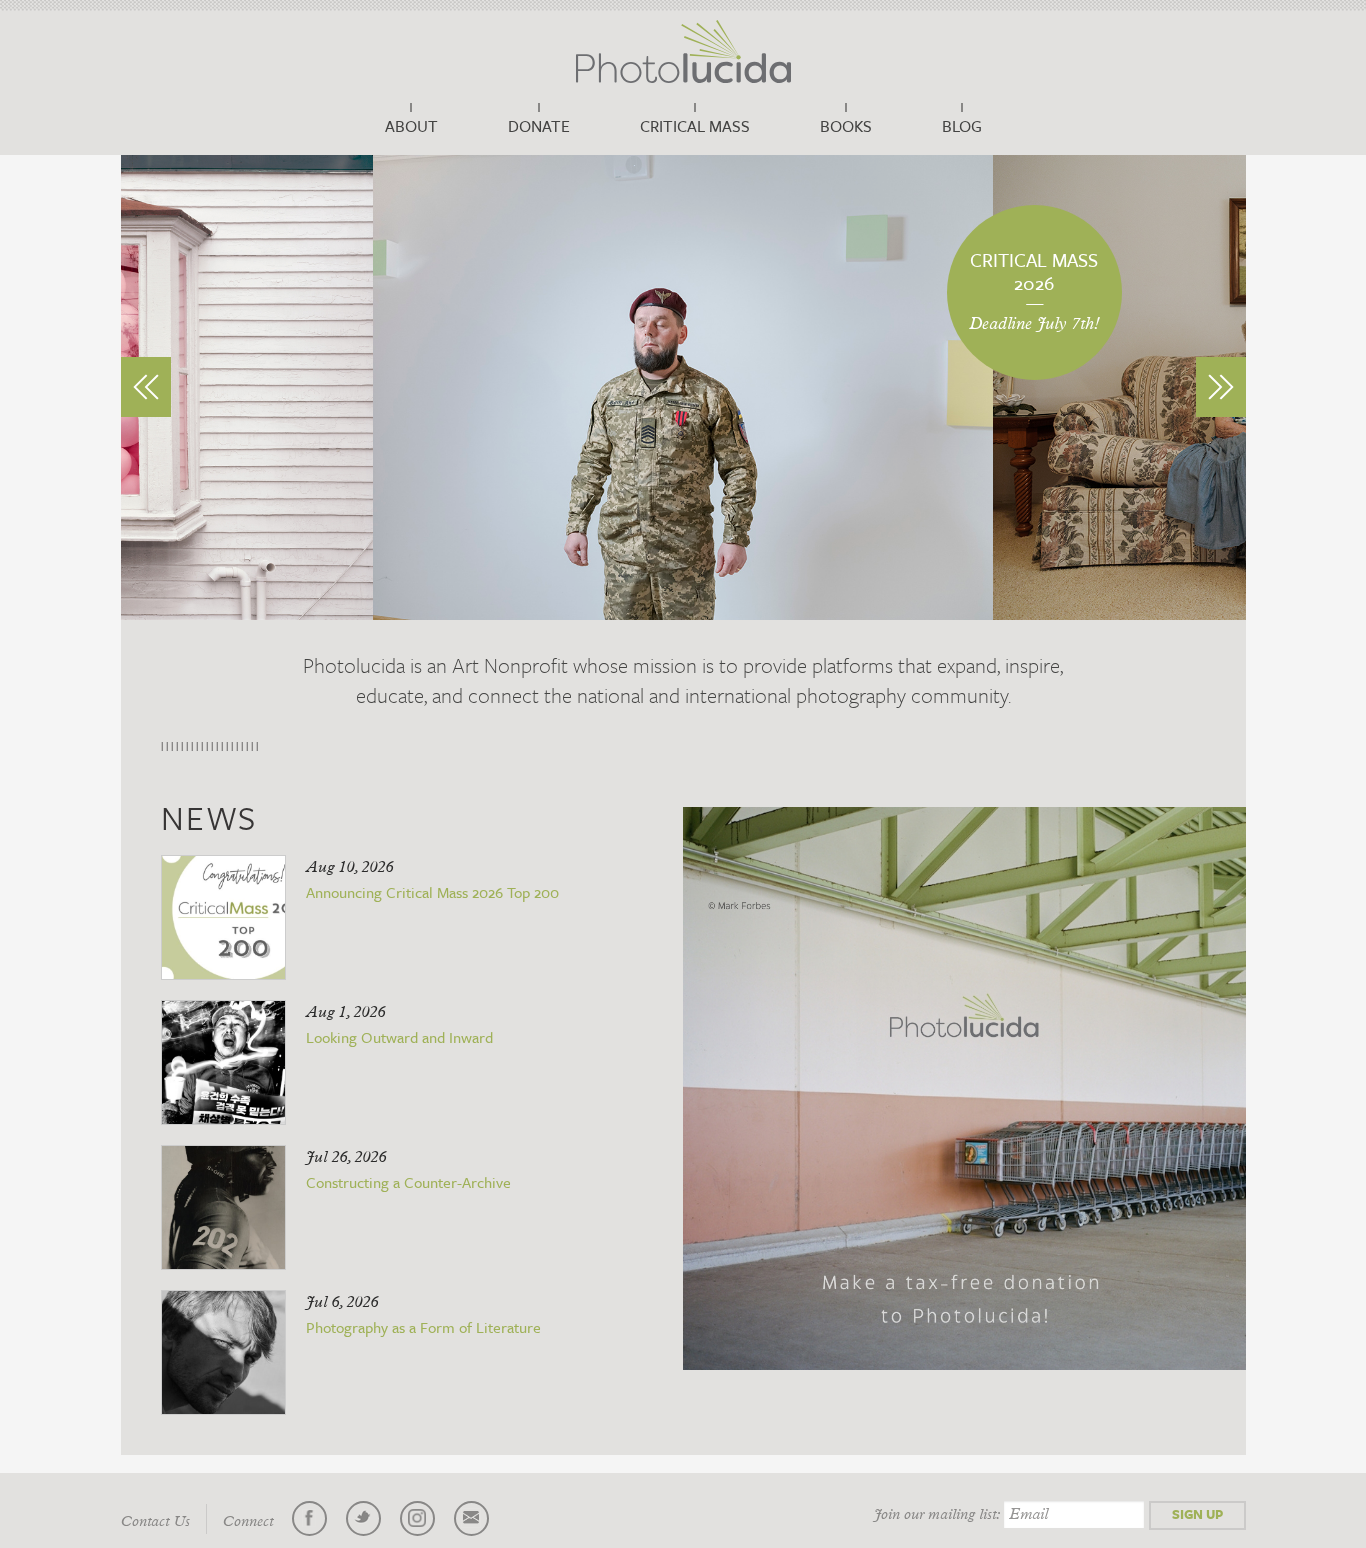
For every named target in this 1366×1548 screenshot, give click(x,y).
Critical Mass (695, 126)
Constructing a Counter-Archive (408, 1182)
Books (846, 126)
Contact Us (155, 1521)
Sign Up (1197, 1514)
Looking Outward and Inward (399, 1037)
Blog (962, 126)
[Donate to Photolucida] (964, 1088)
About (411, 126)
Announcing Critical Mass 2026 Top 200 (432, 892)
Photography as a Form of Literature (423, 1327)
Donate (539, 126)
